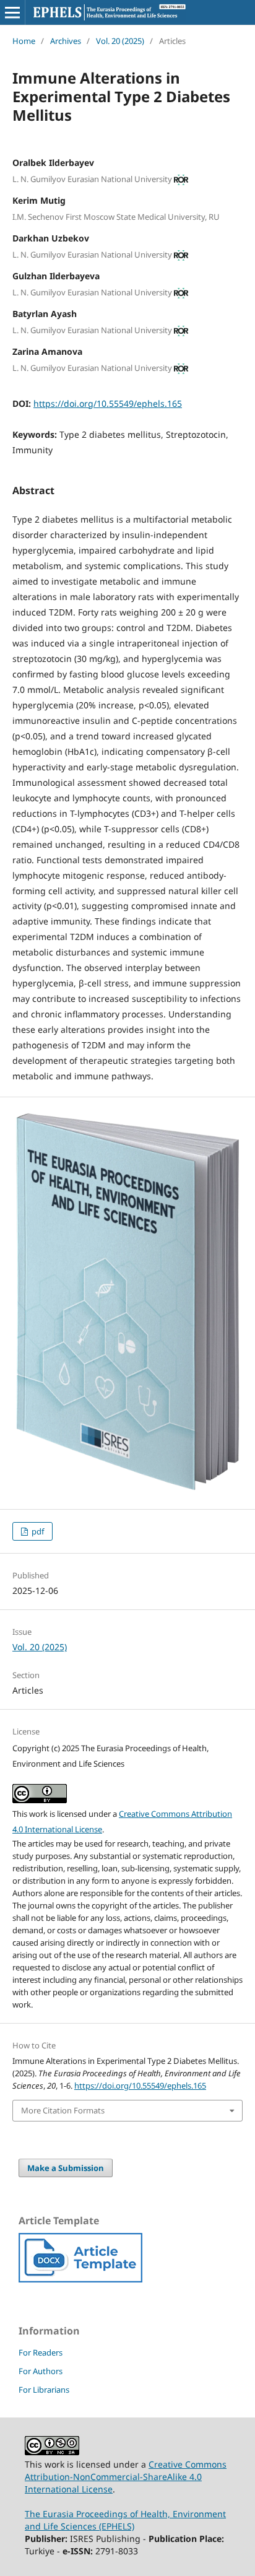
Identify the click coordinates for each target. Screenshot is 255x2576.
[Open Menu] (12, 12)
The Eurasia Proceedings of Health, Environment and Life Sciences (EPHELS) (125, 2520)
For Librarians (44, 2390)
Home (24, 41)
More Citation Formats (63, 2110)
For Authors (41, 2371)
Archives (66, 41)
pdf (37, 1531)
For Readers (41, 2352)
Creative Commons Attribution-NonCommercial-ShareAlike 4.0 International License (126, 2477)
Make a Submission (66, 2168)
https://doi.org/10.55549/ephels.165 (108, 403)
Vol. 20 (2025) (120, 41)
